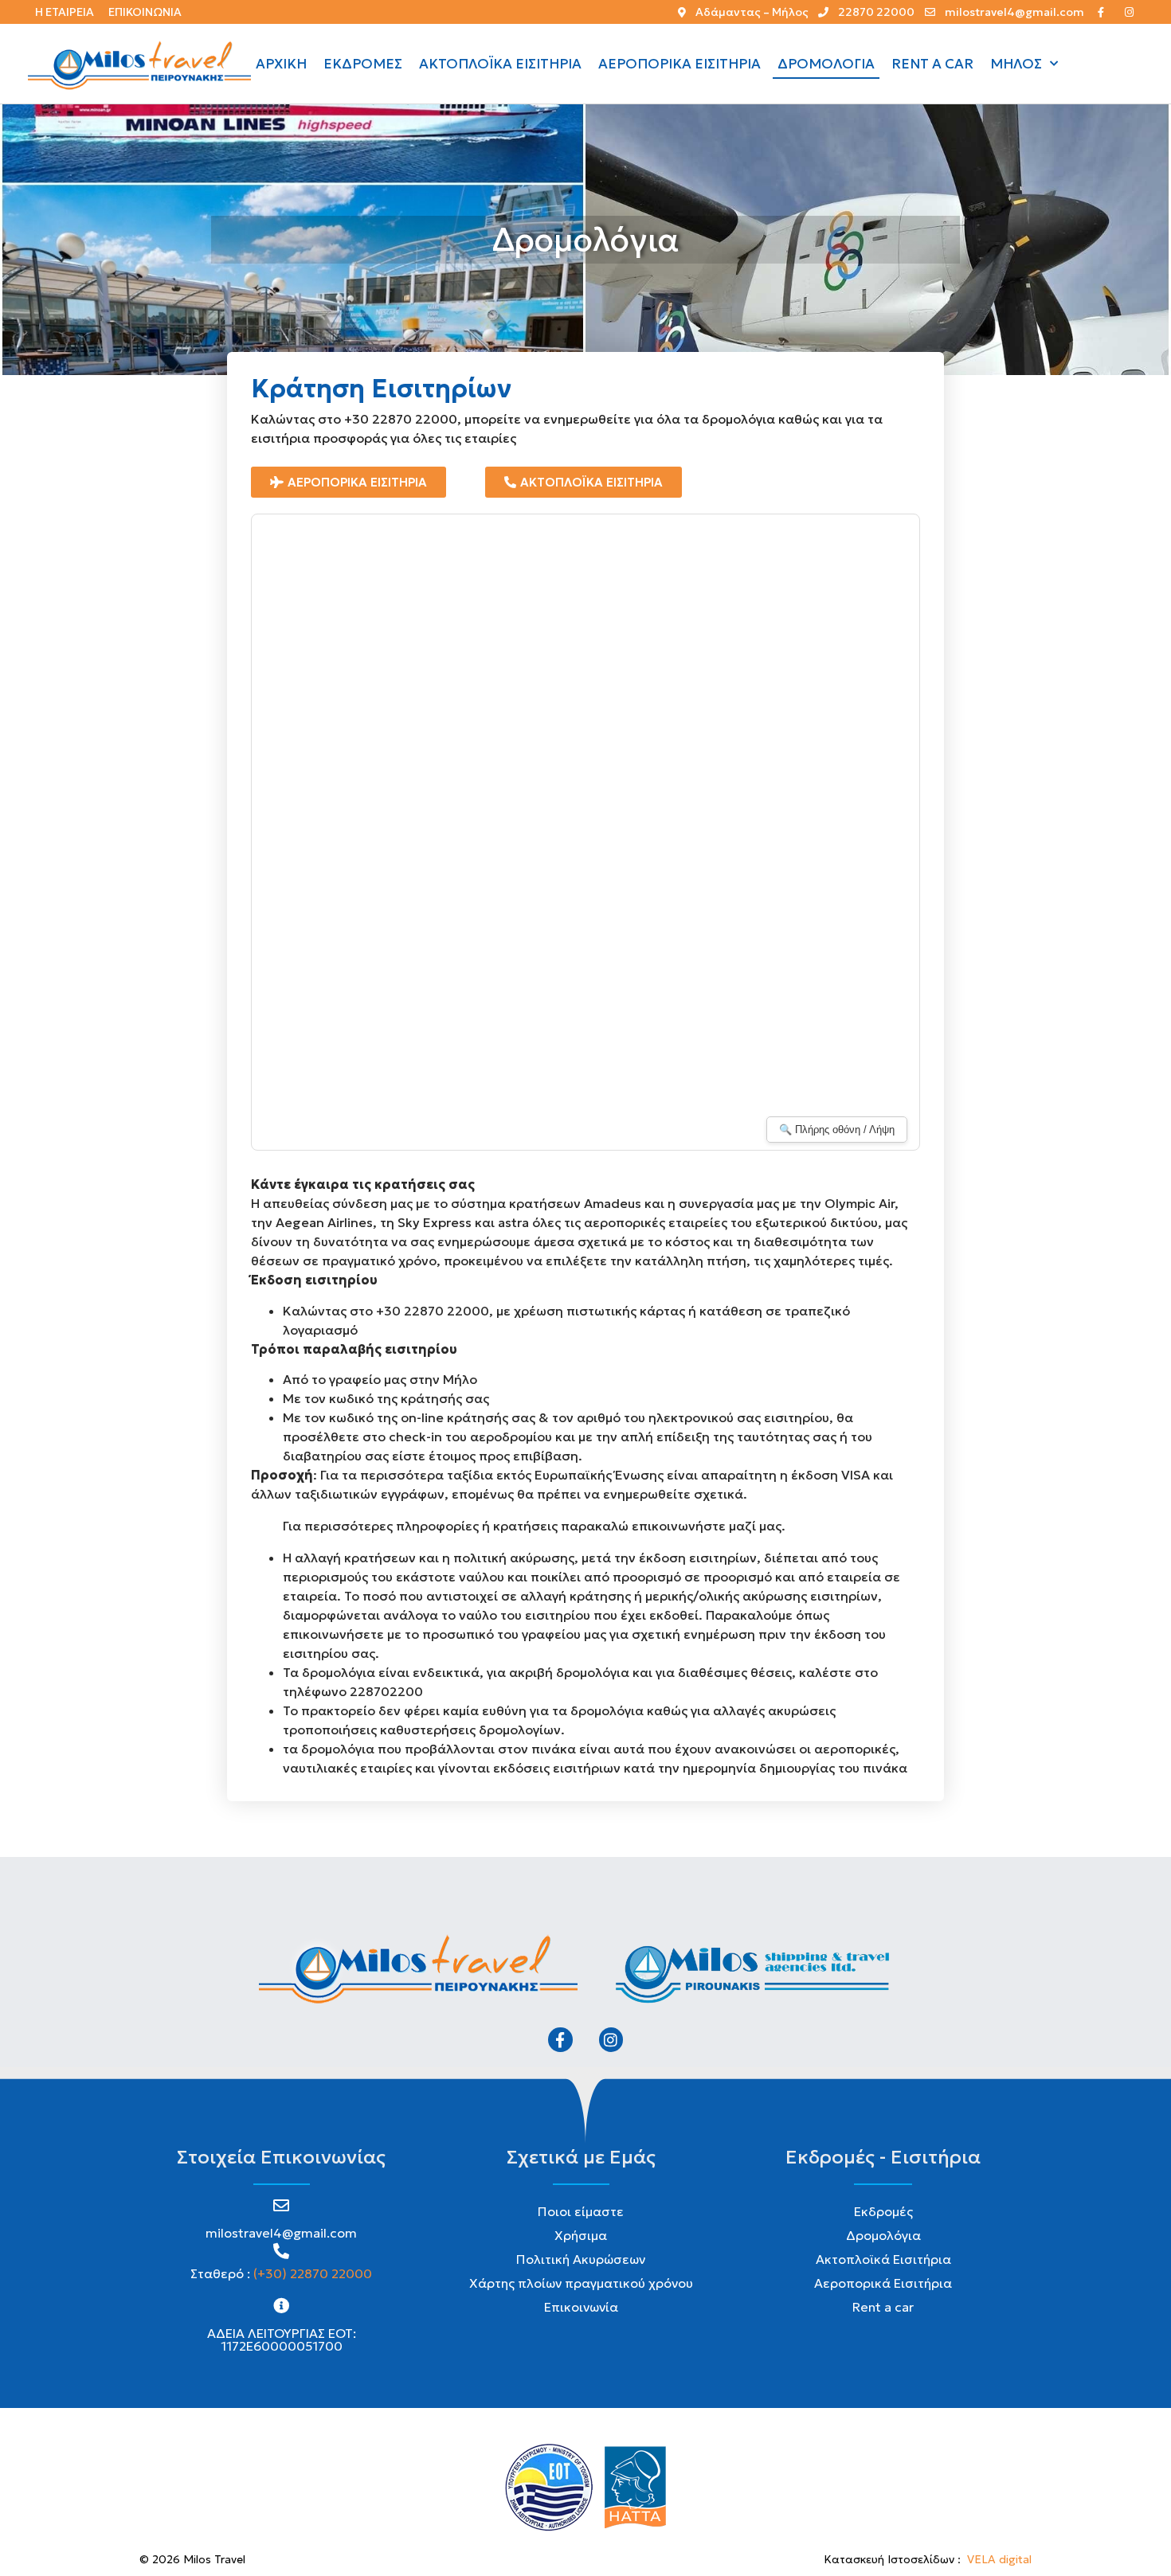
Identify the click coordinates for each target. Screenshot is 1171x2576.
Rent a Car (932, 64)
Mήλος (1016, 64)
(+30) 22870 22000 (313, 2273)
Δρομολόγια (826, 64)
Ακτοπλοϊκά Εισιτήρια (500, 64)
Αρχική (281, 64)
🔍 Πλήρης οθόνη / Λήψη (837, 1130)
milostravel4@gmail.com (281, 2233)
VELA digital (999, 2559)
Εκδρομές (363, 64)
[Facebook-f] (560, 2039)
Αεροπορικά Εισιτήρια (679, 64)
